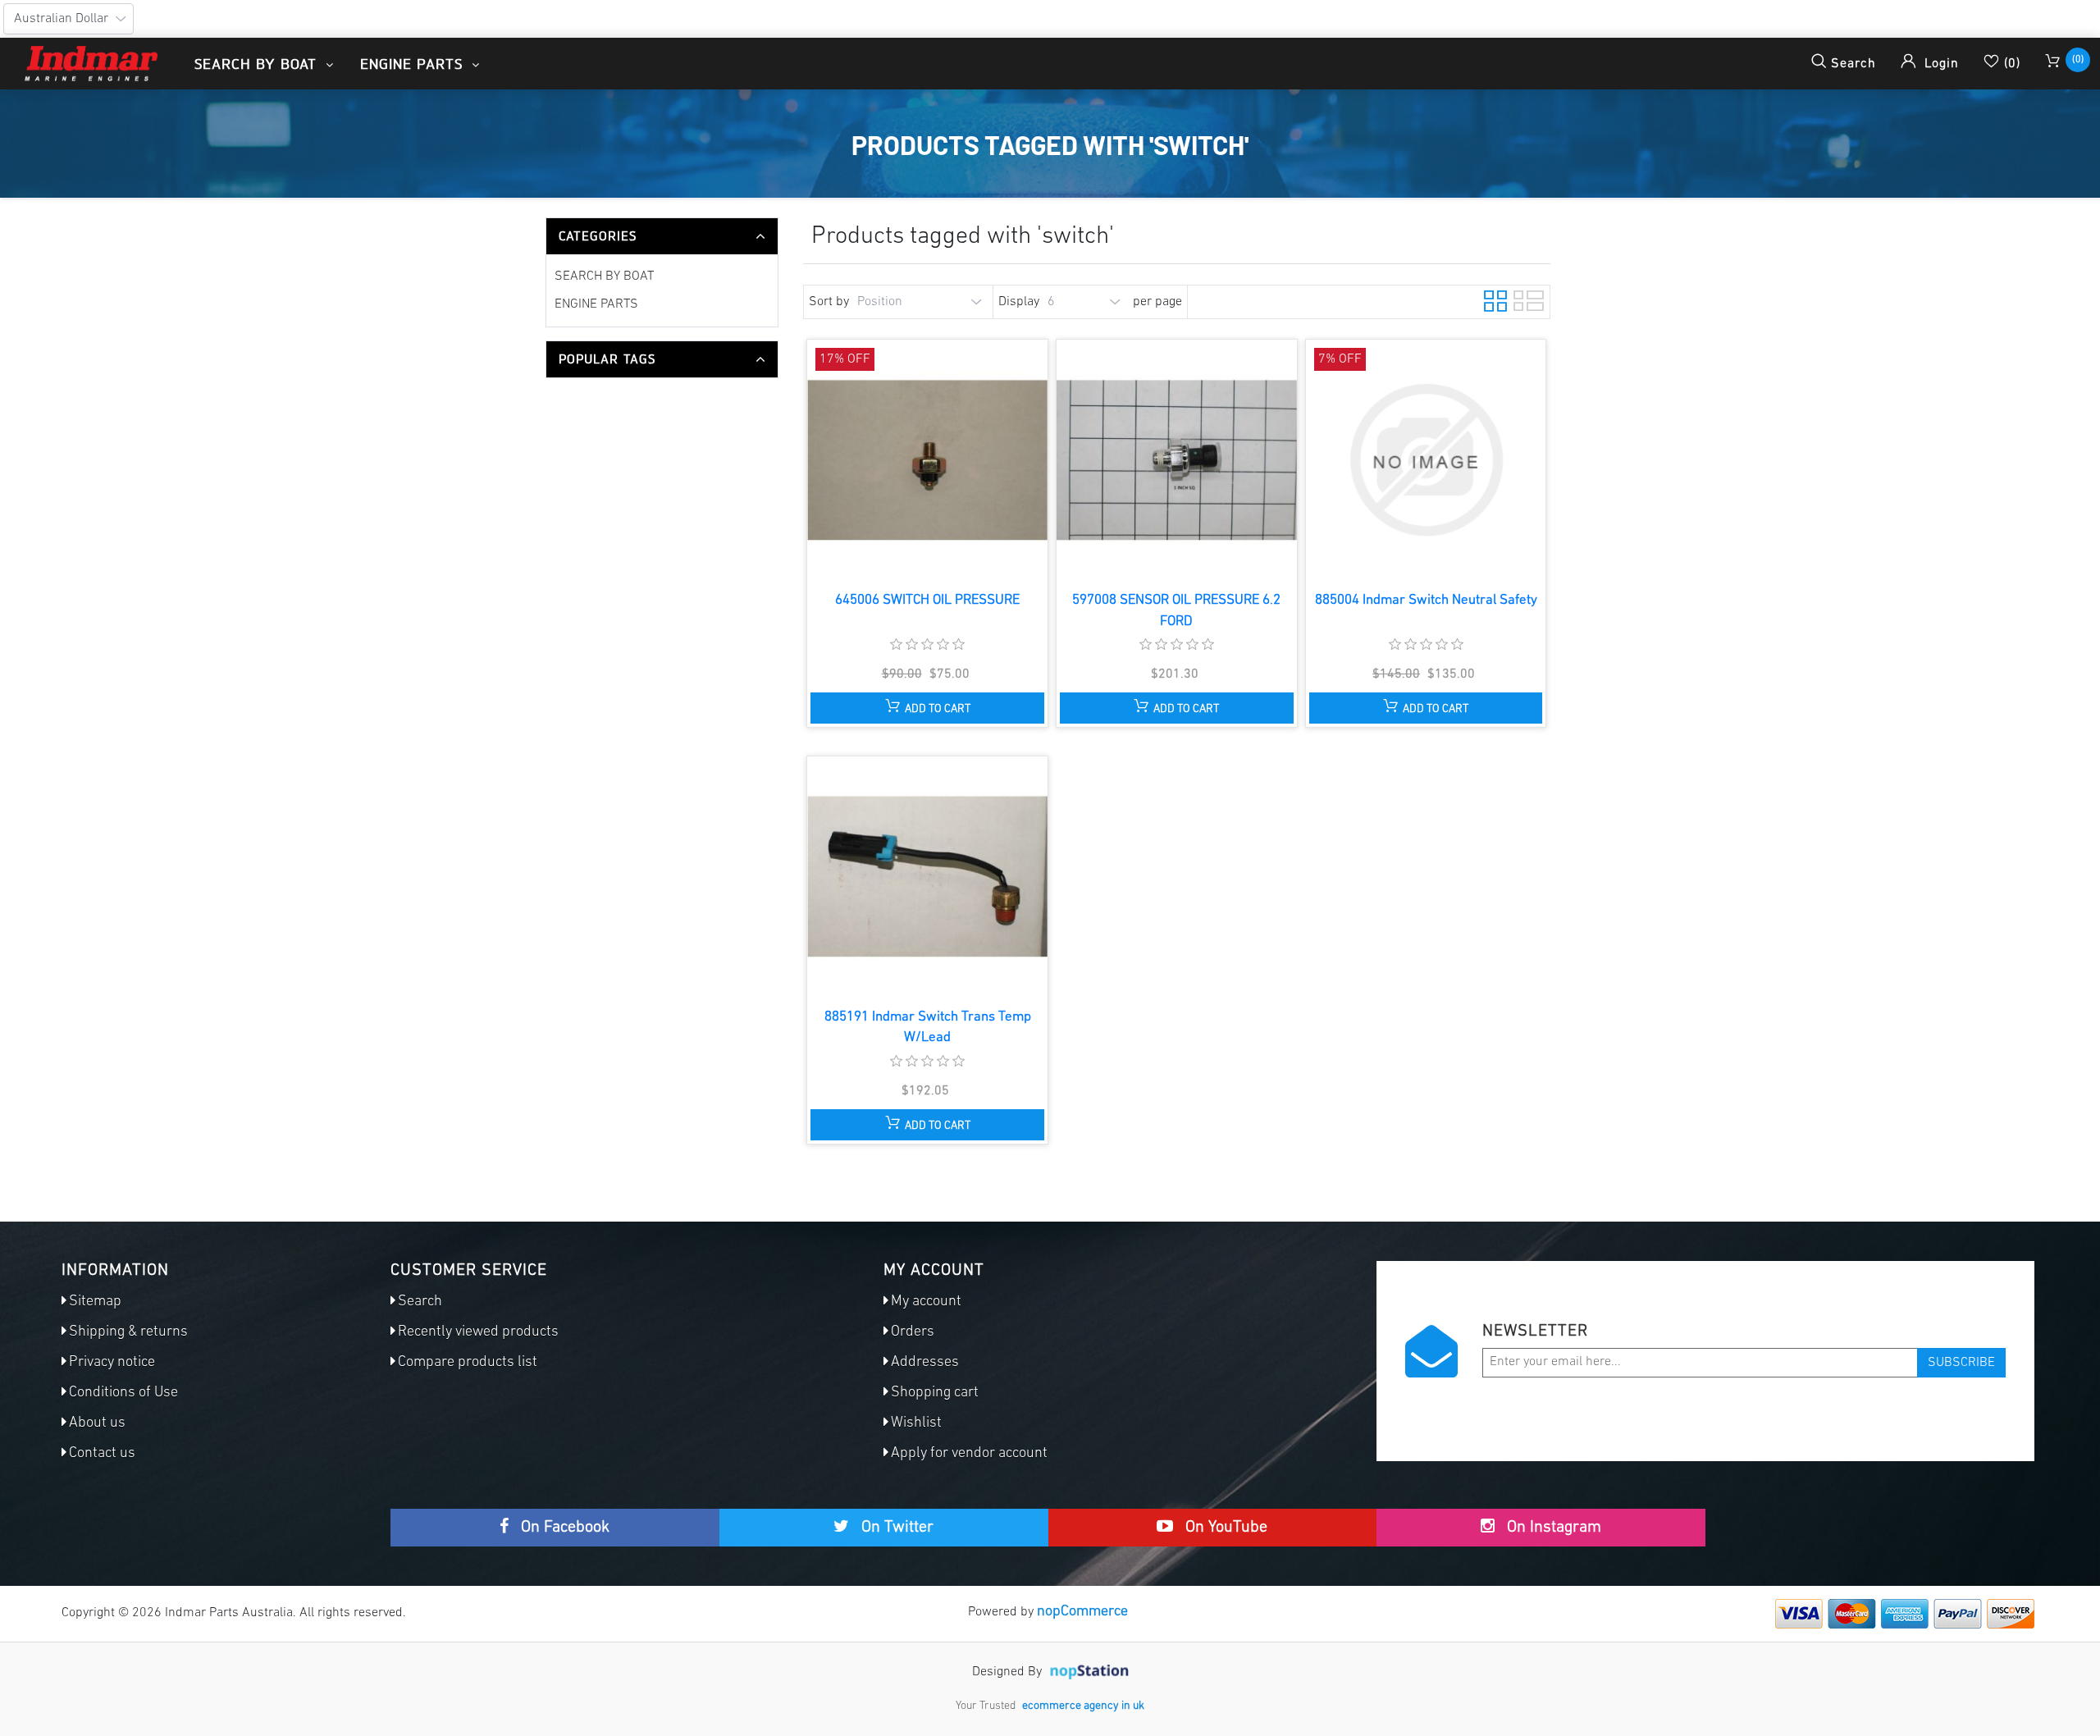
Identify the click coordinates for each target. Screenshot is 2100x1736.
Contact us (102, 1454)
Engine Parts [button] (414, 64)
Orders (913, 1332)
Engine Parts (596, 304)
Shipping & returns (128, 1332)
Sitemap (95, 1302)
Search (420, 1302)
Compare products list (468, 1363)
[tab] (662, 236)
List (1523, 299)
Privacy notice (112, 1363)
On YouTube (1224, 1528)
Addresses (925, 1363)
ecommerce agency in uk (1083, 1706)
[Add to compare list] (895, 475)
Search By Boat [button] (258, 64)
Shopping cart (935, 1393)
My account (926, 1302)
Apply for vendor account (969, 1454)
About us (97, 1423)
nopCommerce (1082, 1612)
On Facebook (563, 1528)
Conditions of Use (123, 1393)
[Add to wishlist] (926, 475)
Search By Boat (604, 276)
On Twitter (895, 1528)
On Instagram (1552, 1528)
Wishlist (916, 1423)
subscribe (1961, 1363)
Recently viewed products (478, 1332)
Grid (1494, 299)
